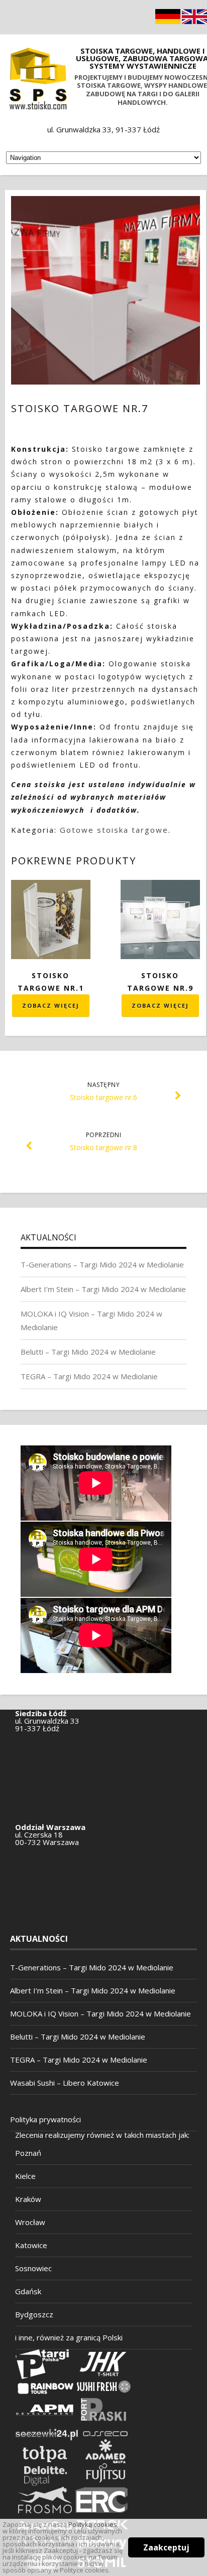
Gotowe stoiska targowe (114, 830)
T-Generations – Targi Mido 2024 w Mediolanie (102, 1264)
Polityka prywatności (45, 2119)
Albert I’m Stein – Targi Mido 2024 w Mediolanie (103, 1289)
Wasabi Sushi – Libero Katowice (65, 2083)
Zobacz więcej (51, 1005)
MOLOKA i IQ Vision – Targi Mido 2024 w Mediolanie (100, 2013)
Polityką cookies (93, 2524)
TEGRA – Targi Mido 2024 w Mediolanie (89, 1376)
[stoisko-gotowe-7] (106, 290)
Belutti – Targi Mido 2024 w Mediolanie (88, 1352)
